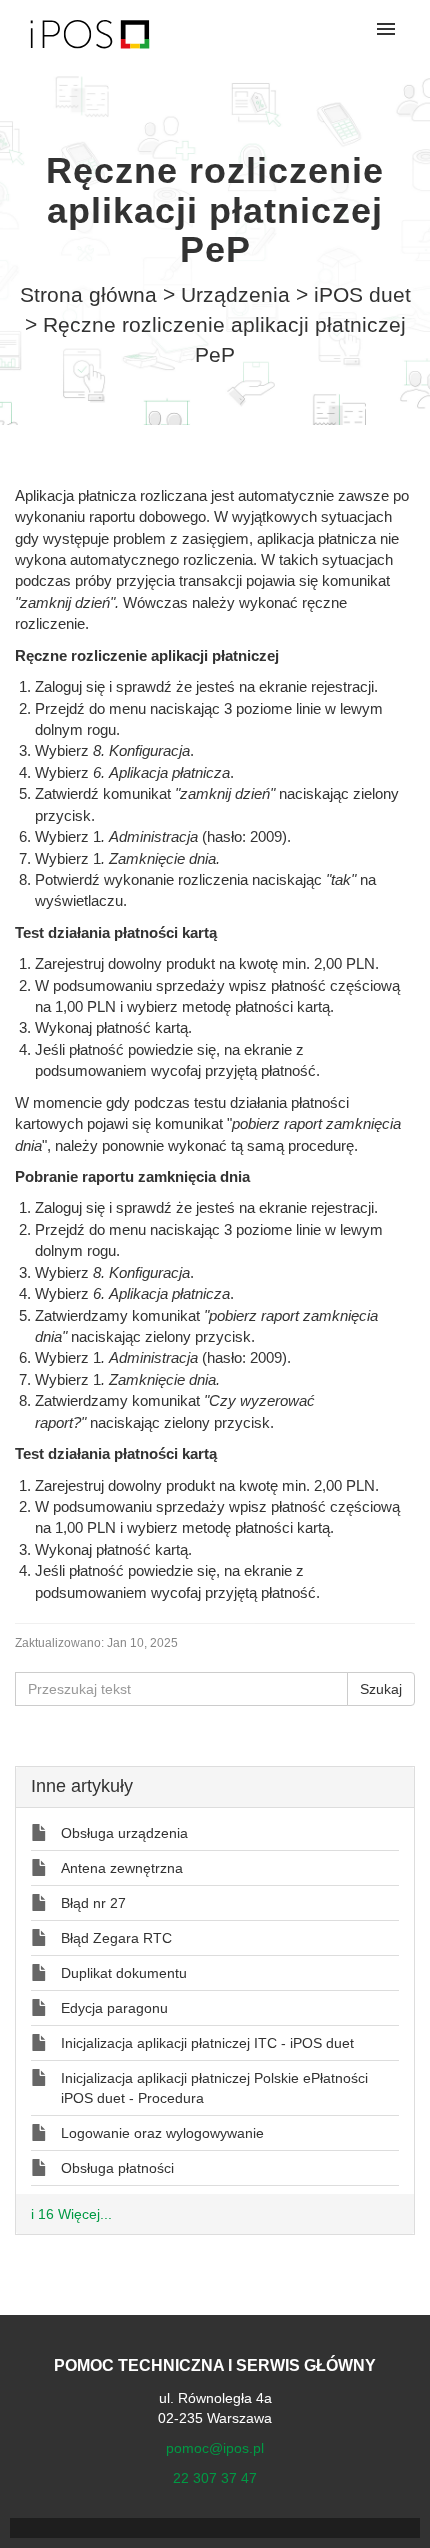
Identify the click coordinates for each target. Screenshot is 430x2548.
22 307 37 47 (215, 2478)
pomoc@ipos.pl (215, 2448)
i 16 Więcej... (71, 2214)
